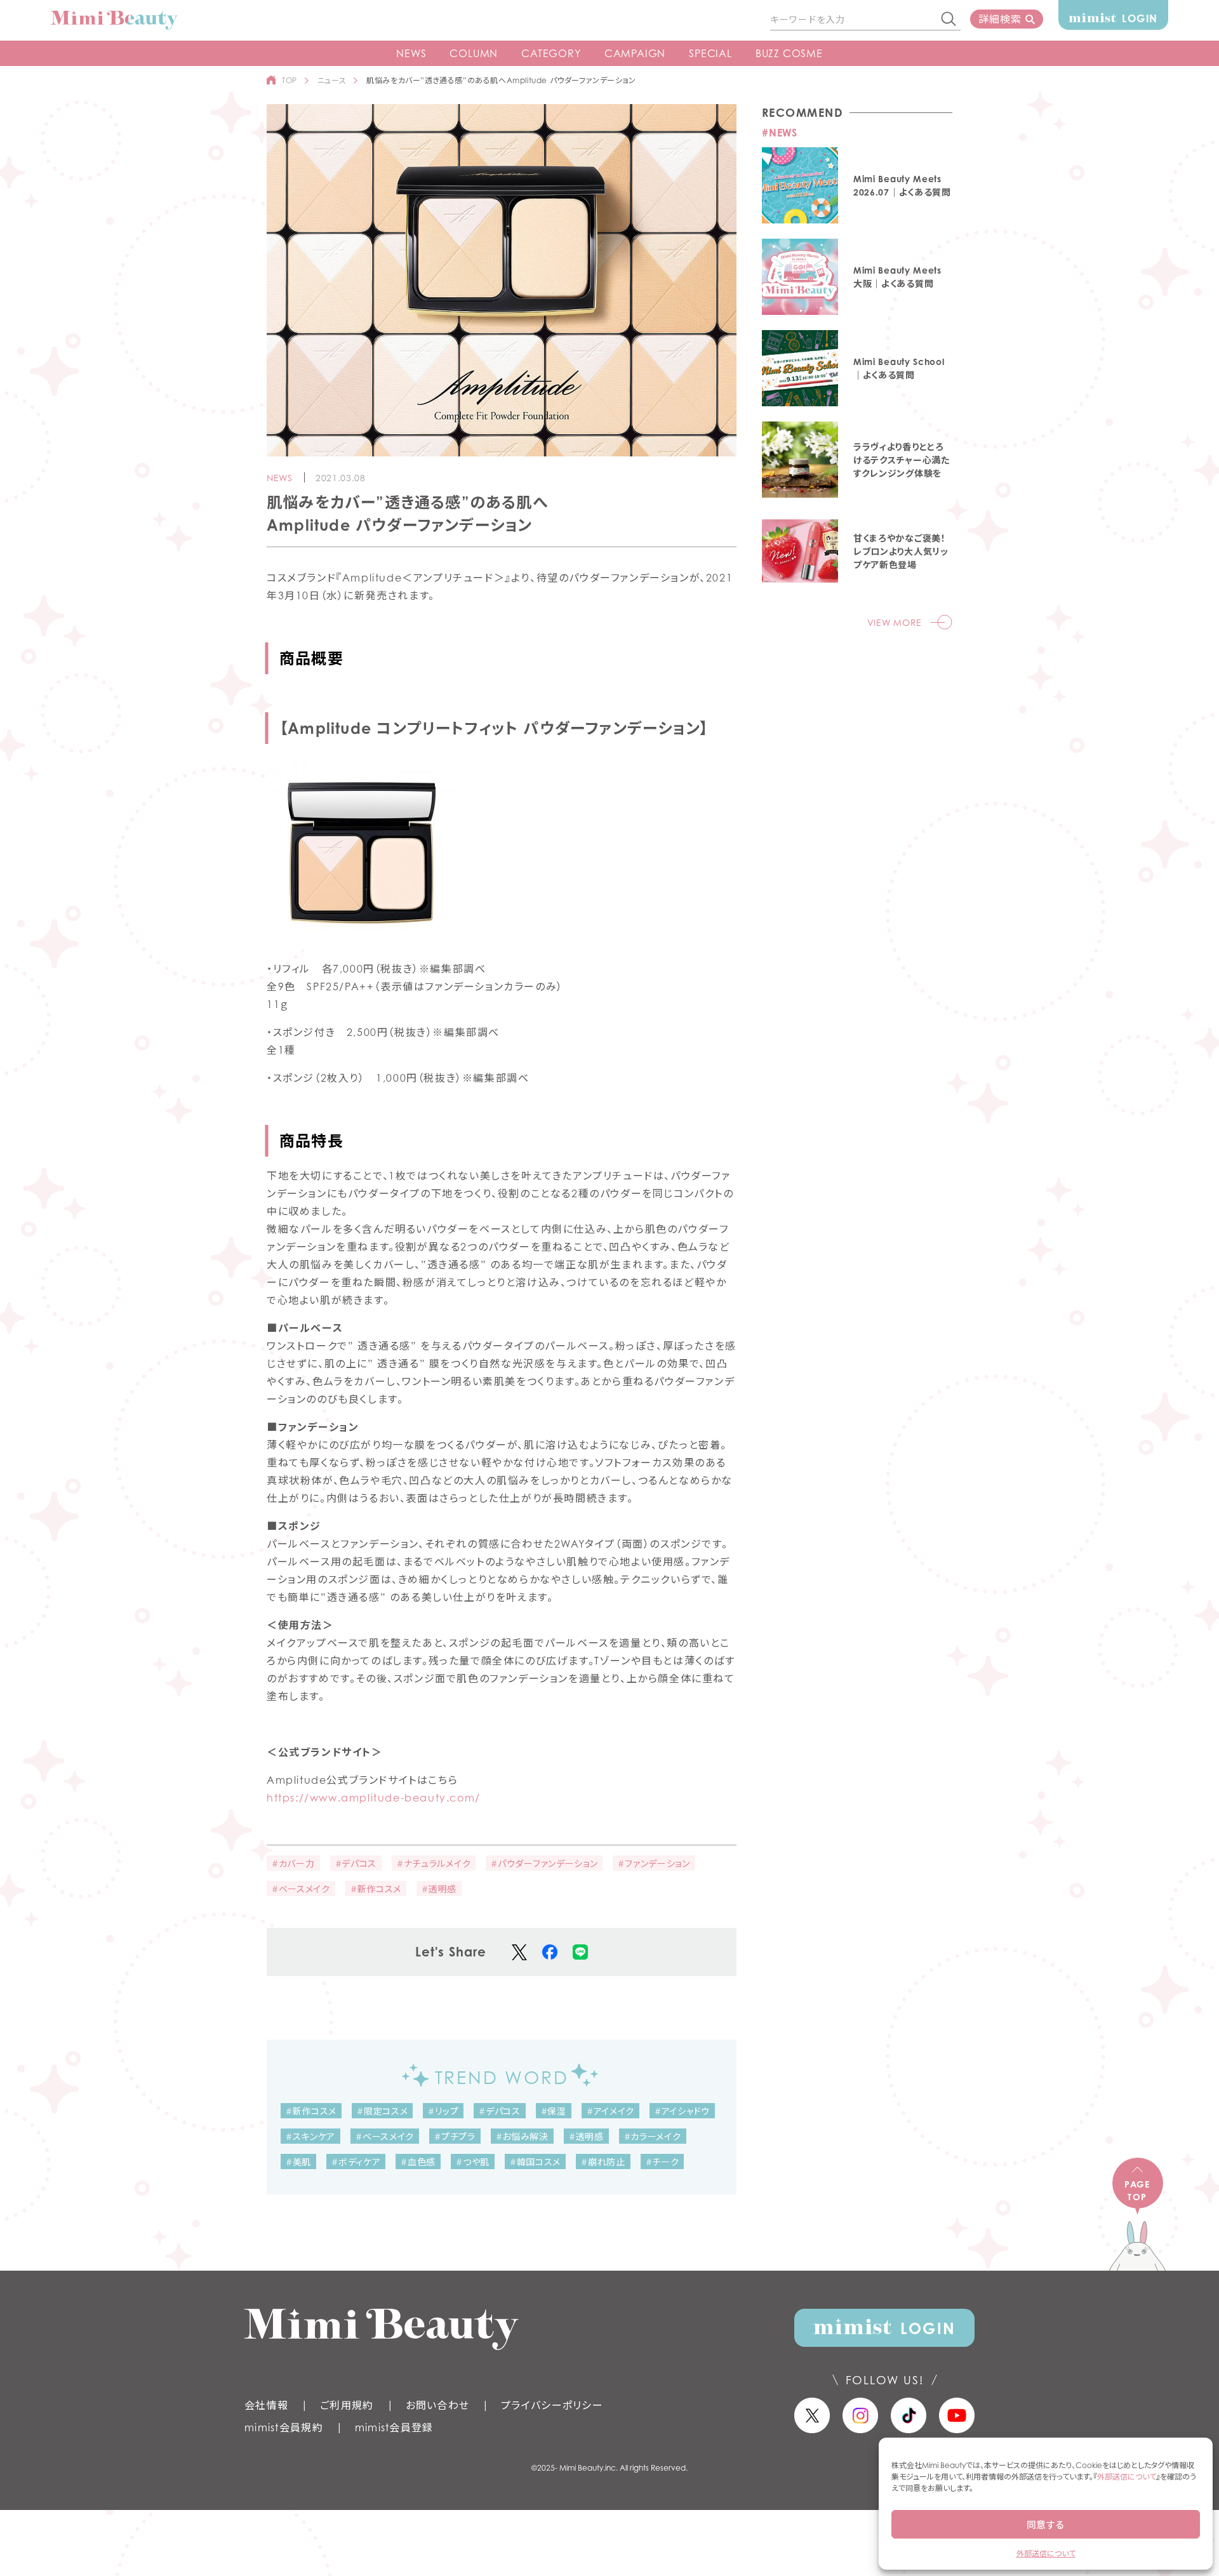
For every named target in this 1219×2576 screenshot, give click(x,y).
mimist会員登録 (394, 2427)
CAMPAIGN (635, 53)
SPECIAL (710, 53)
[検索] (949, 20)
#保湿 (554, 2111)
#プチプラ (455, 2136)
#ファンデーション (654, 1863)
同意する (1046, 2525)
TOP (290, 80)
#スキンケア (310, 2136)
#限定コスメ (382, 2111)
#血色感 (418, 2162)
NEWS (411, 53)
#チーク (663, 2162)
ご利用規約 (347, 2405)
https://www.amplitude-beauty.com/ (374, 1798)
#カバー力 (293, 1863)
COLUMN (474, 53)
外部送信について (1127, 2477)
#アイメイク (610, 2111)
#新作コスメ (376, 1889)
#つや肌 (473, 2162)
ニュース (332, 80)
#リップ (443, 2111)
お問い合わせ (438, 2405)
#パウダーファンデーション (544, 1863)
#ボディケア (356, 2162)
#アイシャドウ (682, 2111)
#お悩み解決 (522, 2136)
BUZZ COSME (789, 53)
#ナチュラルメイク (434, 1863)
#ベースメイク (301, 1889)
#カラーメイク (653, 2136)
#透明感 (439, 1889)
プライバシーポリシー (552, 2405)
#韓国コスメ (535, 2162)
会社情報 (266, 2405)
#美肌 (298, 2162)
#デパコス (356, 1863)
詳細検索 (1000, 19)
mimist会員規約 (284, 2427)
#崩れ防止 (603, 2162)
